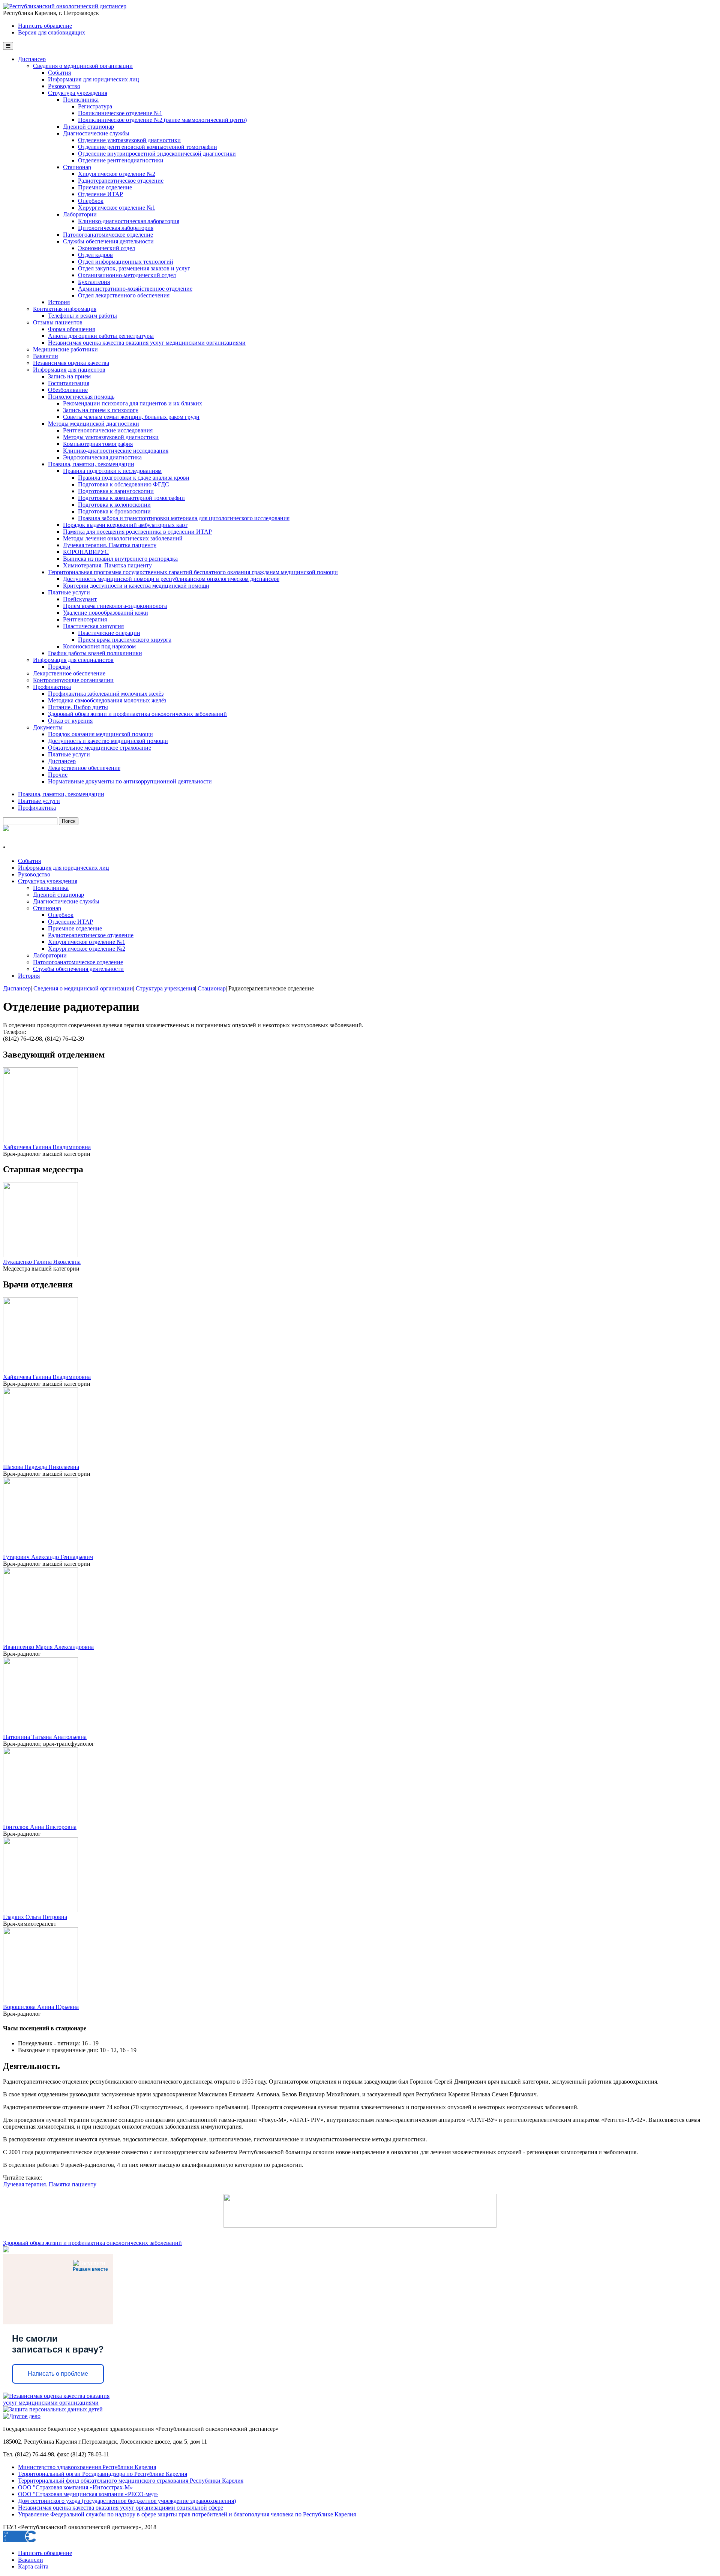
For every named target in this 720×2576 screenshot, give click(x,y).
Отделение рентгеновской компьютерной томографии (148, 147)
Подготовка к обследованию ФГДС (124, 484)
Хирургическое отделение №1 (117, 208)
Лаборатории (80, 214)
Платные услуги (69, 592)
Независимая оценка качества (71, 363)
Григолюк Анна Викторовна (40, 1827)
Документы (48, 727)
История (59, 302)
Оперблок (91, 201)
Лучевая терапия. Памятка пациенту (110, 545)
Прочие (58, 775)
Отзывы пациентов (58, 322)
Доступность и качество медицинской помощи (108, 741)
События (59, 73)
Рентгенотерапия (85, 619)
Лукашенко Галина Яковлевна (42, 1262)
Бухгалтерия (94, 282)
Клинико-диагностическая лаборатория (129, 221)
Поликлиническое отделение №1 (120, 113)
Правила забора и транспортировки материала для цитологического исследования (184, 518)
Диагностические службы (96, 133)
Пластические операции (109, 633)
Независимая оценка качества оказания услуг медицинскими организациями (147, 343)
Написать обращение (45, 26)
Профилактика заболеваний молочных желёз (106, 694)
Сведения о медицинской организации (83, 66)
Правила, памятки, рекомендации (91, 464)
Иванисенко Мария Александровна (48, 1647)
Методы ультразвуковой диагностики (111, 437)
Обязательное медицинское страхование (100, 748)
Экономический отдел (106, 248)
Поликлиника (81, 100)
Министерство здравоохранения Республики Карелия (87, 2467)
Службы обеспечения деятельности (108, 241)
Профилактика (52, 687)
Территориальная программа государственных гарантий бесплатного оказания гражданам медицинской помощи (193, 572)
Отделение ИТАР (100, 194)
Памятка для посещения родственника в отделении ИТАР (137, 532)
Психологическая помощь (81, 397)
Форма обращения (71, 329)
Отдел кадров (95, 255)
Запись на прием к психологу (101, 410)
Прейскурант (80, 599)
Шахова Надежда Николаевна (41, 1467)
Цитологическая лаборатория (116, 228)
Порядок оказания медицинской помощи (100, 734)
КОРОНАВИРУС (86, 552)
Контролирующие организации (73, 680)
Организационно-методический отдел (127, 275)
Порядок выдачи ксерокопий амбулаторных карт (125, 525)
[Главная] (65, 6)
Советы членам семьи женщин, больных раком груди (131, 417)
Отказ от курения (70, 721)
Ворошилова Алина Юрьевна (41, 2007)
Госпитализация (69, 383)
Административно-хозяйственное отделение (135, 289)
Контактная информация (65, 309)
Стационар (77, 167)
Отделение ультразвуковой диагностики (129, 140)
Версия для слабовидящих (52, 32)
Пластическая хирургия (93, 626)
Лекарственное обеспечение (69, 673)
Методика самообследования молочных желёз (107, 700)
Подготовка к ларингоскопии (116, 491)
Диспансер (32, 59)
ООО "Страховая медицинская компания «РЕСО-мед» (88, 2494)
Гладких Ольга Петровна (35, 1917)
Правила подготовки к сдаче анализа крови (134, 478)
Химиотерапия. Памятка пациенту (107, 565)
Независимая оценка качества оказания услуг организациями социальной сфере (121, 2508)
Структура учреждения (78, 93)
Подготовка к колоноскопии (114, 505)
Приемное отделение (105, 187)
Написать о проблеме (58, 2374)
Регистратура (95, 106)
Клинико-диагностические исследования (116, 451)
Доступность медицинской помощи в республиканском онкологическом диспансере (171, 579)
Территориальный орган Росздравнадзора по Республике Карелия (103, 2474)
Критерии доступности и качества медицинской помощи (136, 586)
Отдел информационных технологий (126, 262)
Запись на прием (69, 376)
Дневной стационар (88, 127)
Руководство (64, 86)
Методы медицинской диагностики (94, 424)
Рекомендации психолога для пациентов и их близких (133, 403)
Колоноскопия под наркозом (99, 646)
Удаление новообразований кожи (106, 613)
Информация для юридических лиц (94, 79)
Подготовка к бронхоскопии (114, 511)
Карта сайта (33, 2566)
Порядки (59, 667)
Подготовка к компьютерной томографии (131, 498)
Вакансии (46, 356)
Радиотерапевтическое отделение (121, 181)
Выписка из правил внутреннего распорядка (120, 559)
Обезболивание (68, 390)
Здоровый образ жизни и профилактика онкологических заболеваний (137, 714)
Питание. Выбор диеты (78, 707)
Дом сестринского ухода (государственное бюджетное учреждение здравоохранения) (127, 2501)
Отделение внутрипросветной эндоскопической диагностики (157, 154)
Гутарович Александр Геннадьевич (48, 1557)
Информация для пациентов (69, 370)
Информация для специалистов (73, 660)
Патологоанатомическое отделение (108, 235)
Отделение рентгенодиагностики (121, 160)
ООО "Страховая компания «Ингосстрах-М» (75, 2487)
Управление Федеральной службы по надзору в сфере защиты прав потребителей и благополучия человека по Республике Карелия (187, 2514)
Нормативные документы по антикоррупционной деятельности (130, 781)
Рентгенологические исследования (108, 430)
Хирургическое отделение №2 (117, 174)
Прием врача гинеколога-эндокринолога (115, 606)
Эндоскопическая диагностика (102, 457)
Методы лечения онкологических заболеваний (123, 538)
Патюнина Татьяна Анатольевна (45, 1737)
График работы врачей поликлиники (95, 653)
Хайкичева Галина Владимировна (47, 1147)
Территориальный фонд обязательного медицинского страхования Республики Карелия (131, 2481)
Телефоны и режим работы (82, 316)
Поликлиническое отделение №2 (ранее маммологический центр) (162, 120)
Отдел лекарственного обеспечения (124, 295)
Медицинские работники (65, 349)
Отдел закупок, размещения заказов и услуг (134, 268)
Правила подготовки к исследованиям (112, 471)
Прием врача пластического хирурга (125, 640)
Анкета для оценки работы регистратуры (101, 336)
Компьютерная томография (98, 444)
